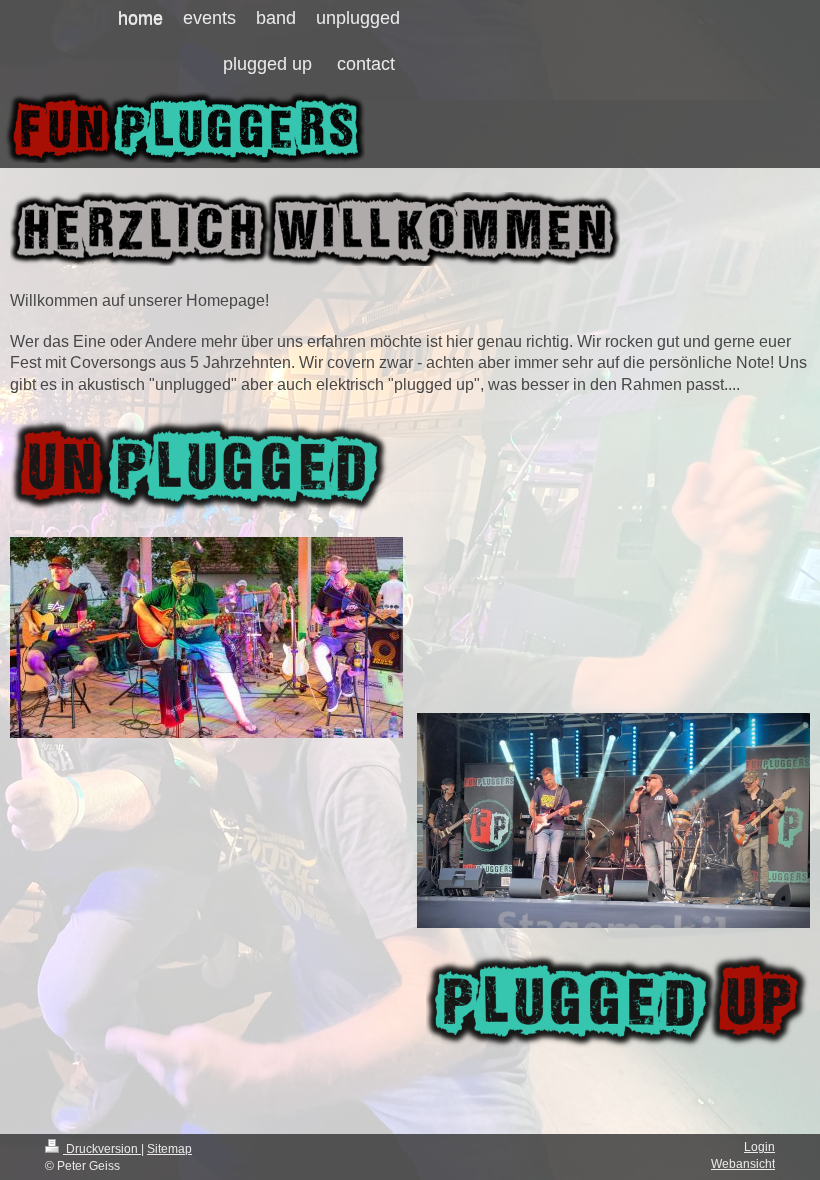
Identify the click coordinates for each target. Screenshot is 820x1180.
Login (759, 1147)
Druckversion (102, 1149)
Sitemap (169, 1149)
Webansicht (743, 1164)
